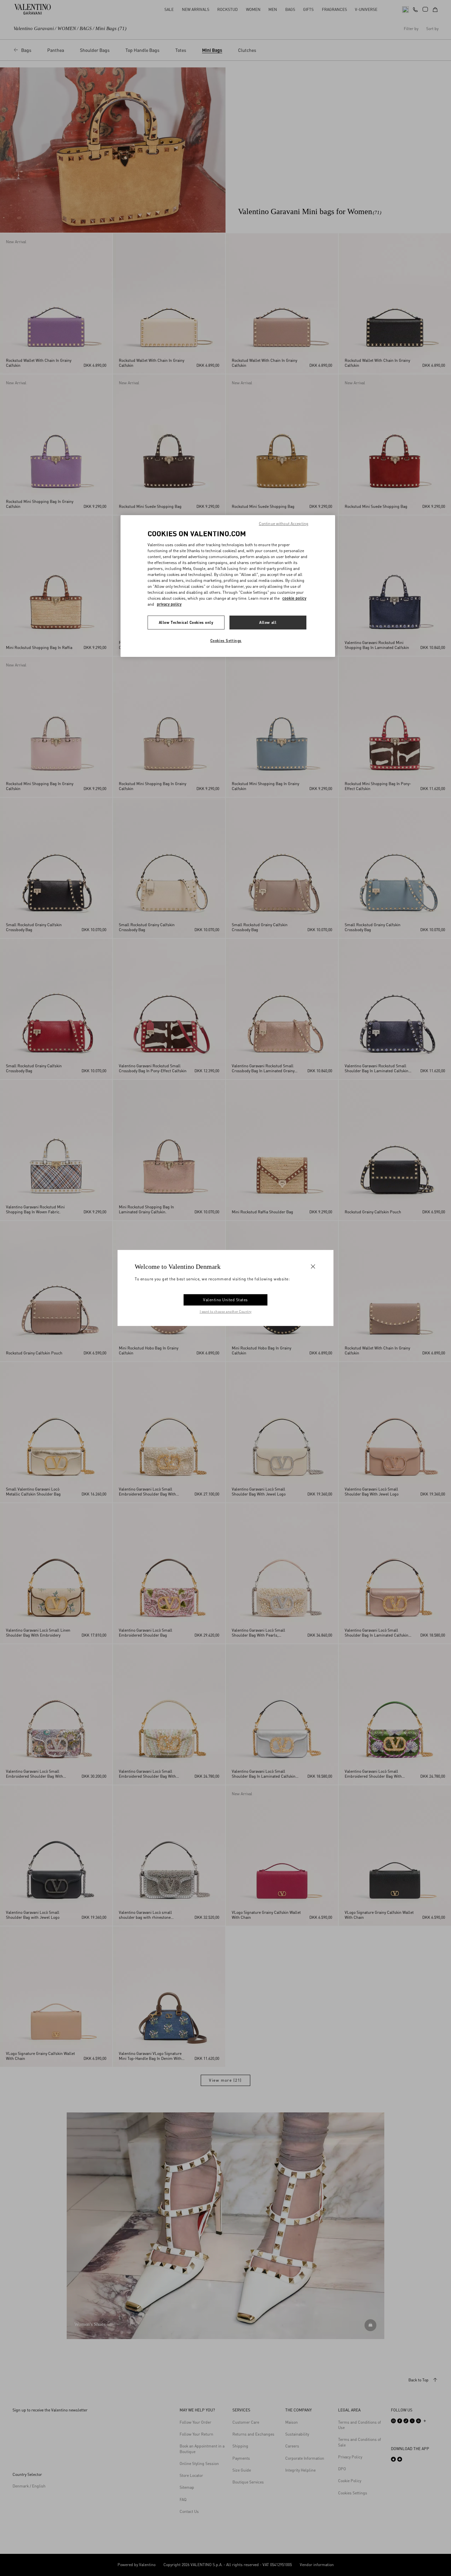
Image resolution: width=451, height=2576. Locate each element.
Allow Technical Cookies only (186, 622)
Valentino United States (225, 1300)
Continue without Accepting (284, 524)
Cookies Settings (226, 641)
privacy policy (169, 604)
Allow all (268, 622)
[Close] (313, 1267)
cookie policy (294, 598)
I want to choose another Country (226, 1311)
